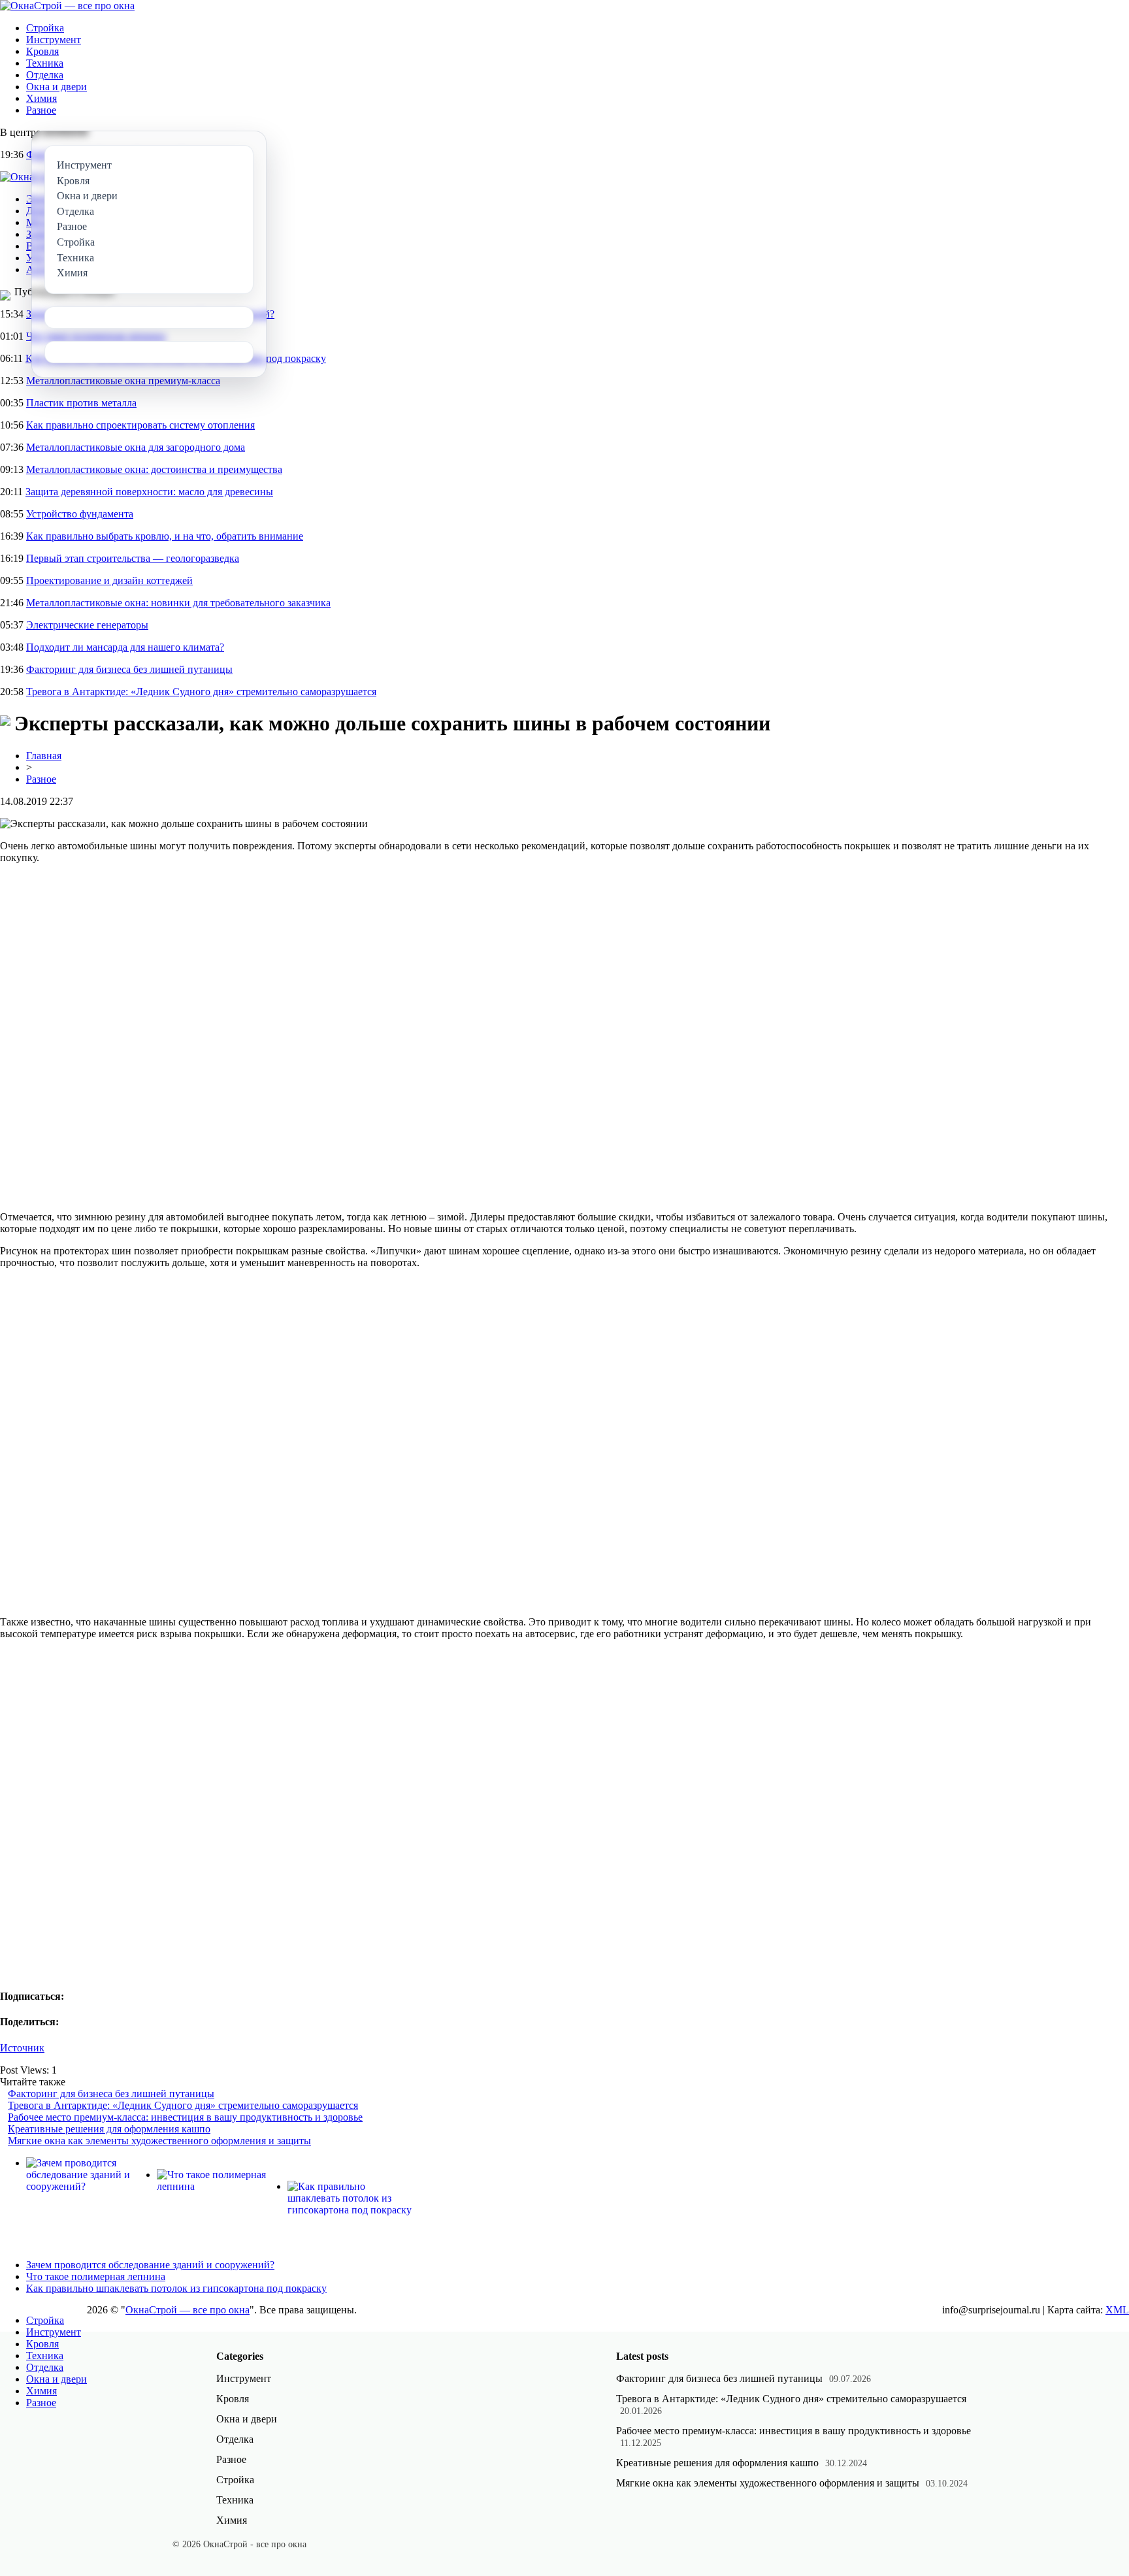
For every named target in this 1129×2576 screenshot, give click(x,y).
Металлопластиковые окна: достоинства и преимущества (154, 469)
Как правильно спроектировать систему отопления (140, 425)
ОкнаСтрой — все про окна (188, 2310)
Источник (22, 2048)
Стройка (45, 28)
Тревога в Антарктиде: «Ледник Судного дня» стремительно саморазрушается (201, 692)
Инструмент (54, 40)
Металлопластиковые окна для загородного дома (136, 447)
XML (1117, 2310)
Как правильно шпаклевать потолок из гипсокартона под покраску (176, 2288)
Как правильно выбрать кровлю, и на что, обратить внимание (165, 536)
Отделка (45, 75)
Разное (41, 110)
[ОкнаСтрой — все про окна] (67, 6)
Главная (44, 756)
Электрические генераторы (87, 625)
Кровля (42, 51)
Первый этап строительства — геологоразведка (133, 558)
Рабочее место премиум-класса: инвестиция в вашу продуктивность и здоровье (185, 2117)
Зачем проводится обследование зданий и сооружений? (150, 2265)
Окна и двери (57, 87)
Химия (41, 98)
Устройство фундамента (80, 514)
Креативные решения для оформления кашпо (109, 2129)
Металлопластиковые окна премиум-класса (123, 381)
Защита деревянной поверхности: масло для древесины (149, 492)
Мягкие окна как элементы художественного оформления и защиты (159, 2141)
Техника (45, 63)
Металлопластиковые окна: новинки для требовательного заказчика (178, 603)
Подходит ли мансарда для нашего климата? (125, 647)
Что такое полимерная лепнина (96, 2276)
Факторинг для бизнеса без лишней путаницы (129, 669)
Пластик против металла (81, 403)
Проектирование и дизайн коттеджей (109, 580)
